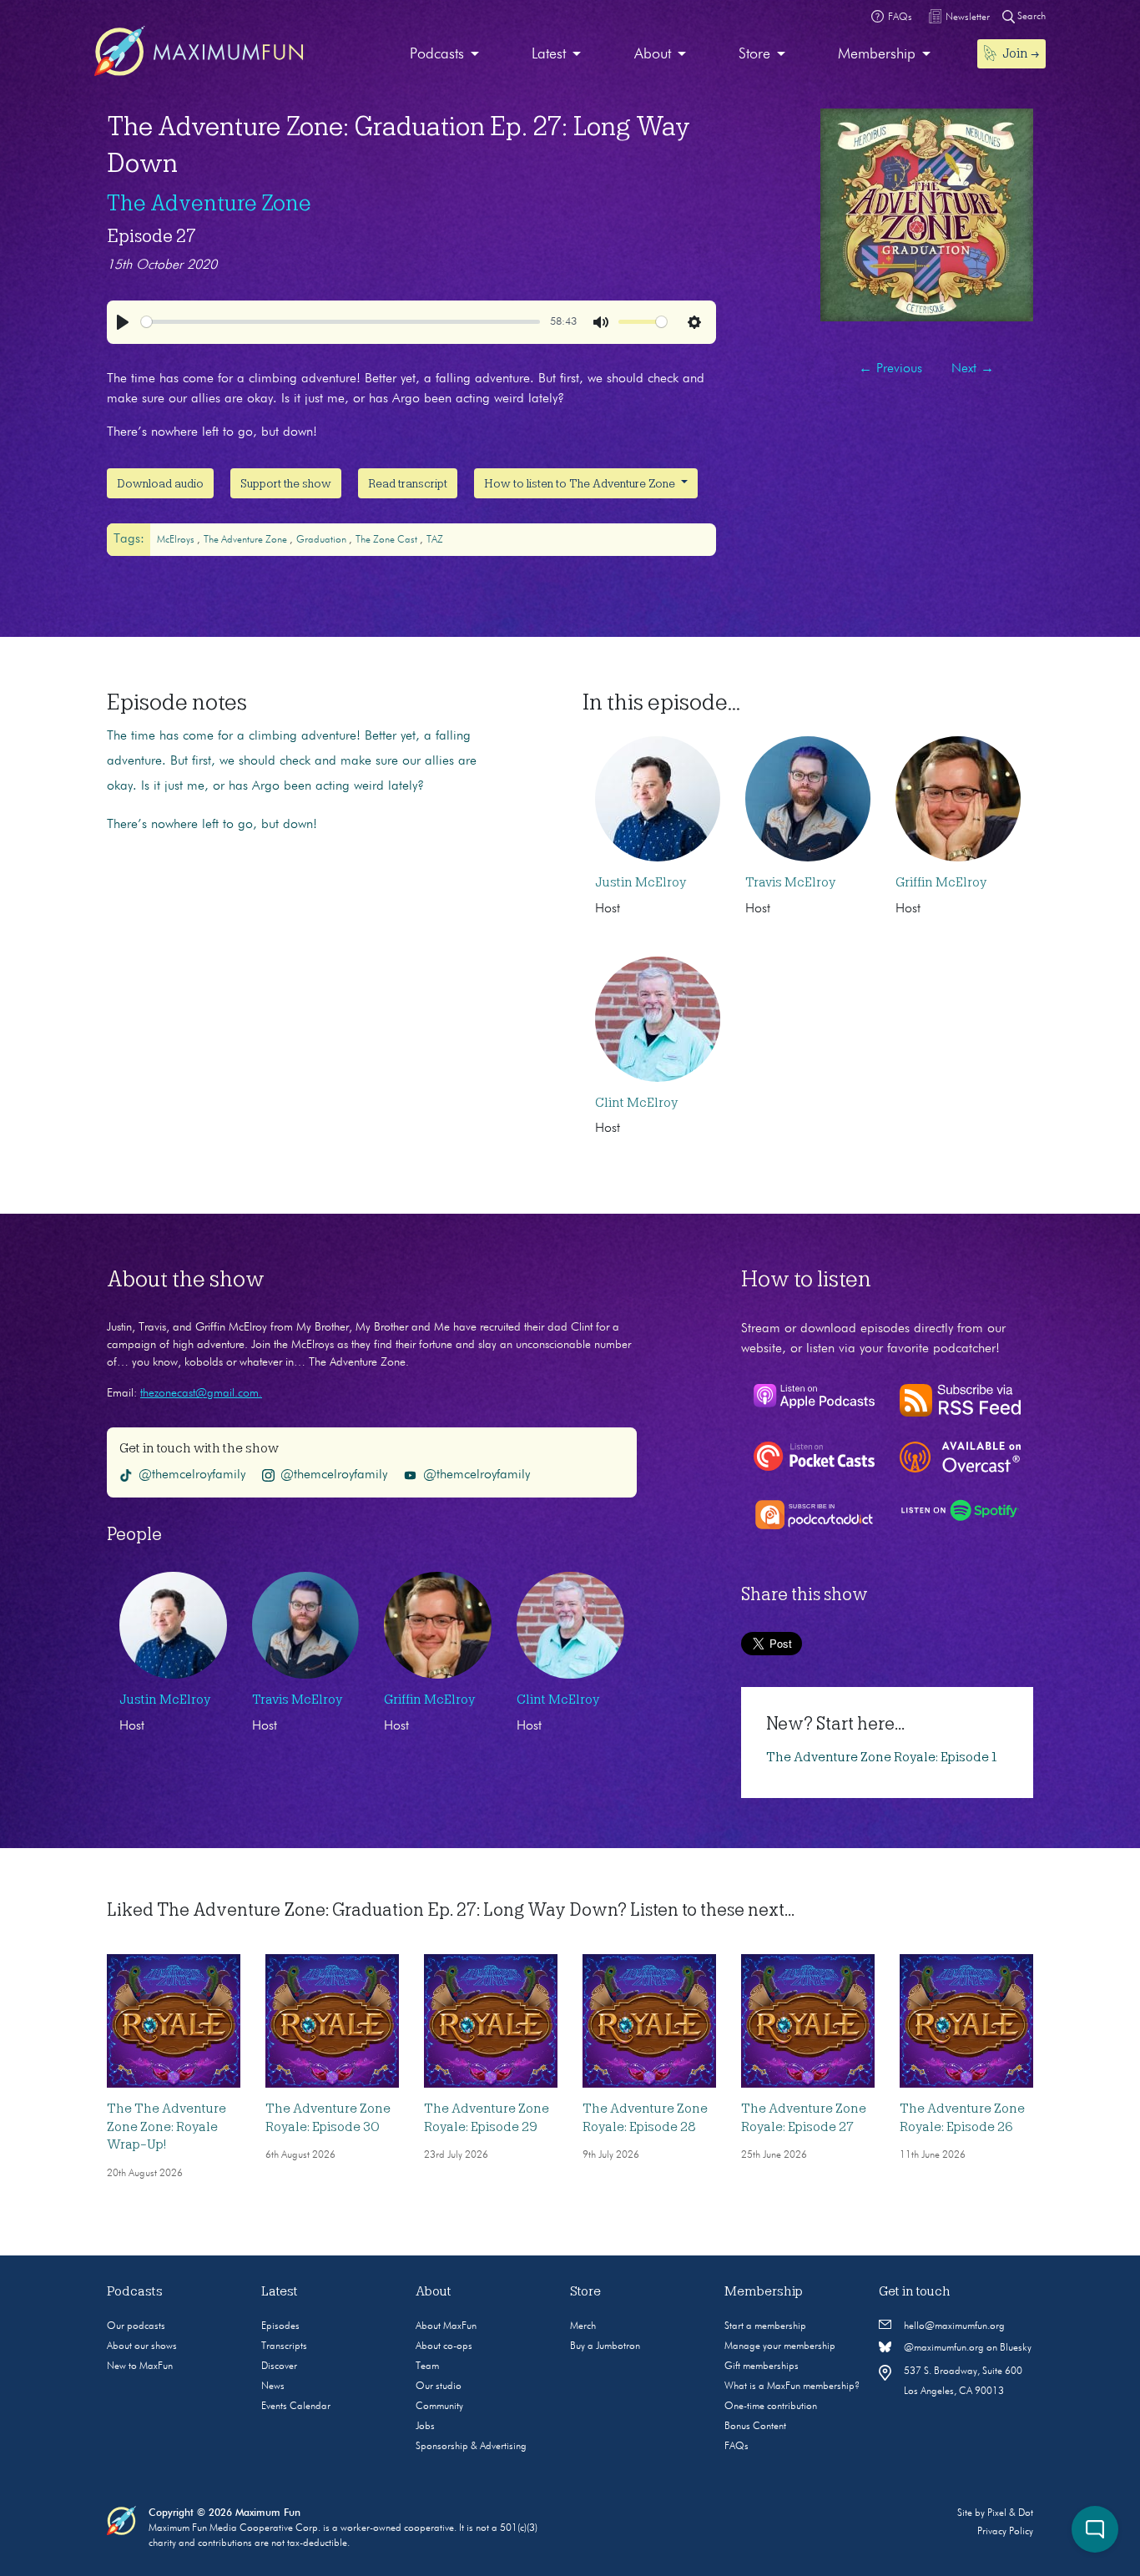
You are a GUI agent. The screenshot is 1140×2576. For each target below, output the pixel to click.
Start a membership (765, 2326)
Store (754, 54)
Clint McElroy (636, 1103)
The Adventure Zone (209, 203)
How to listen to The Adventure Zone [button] (581, 483)
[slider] (340, 322)
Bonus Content (755, 2427)
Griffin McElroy (941, 882)
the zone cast (388, 540)
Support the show (286, 483)
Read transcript (408, 483)
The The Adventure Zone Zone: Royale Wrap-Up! (166, 2126)
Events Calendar (296, 2407)
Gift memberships (762, 2366)
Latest (549, 54)
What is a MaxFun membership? (792, 2387)
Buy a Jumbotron (605, 2346)
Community (439, 2407)
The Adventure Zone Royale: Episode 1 (882, 1757)
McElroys (177, 540)
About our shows (142, 2346)
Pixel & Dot (1010, 2513)
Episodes (280, 2326)
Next (973, 369)
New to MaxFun (140, 2366)
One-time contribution (771, 2407)
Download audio (160, 483)
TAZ (435, 540)
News (273, 2387)
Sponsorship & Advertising (471, 2447)
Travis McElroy (790, 882)
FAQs (736, 2447)
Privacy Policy (1005, 2532)
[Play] (123, 322)
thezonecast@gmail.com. (201, 1393)
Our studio (439, 2387)
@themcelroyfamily (192, 1475)
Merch (583, 2326)
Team (427, 2366)
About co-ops (444, 2346)
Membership (877, 54)
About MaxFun (446, 2326)
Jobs (425, 2427)
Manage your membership (780, 2346)
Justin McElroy (641, 882)
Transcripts (284, 2346)
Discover (279, 2366)
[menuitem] (444, 55)
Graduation (323, 540)
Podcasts (437, 54)
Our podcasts (136, 2326)
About (653, 54)
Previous (890, 369)
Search (1030, 17)
